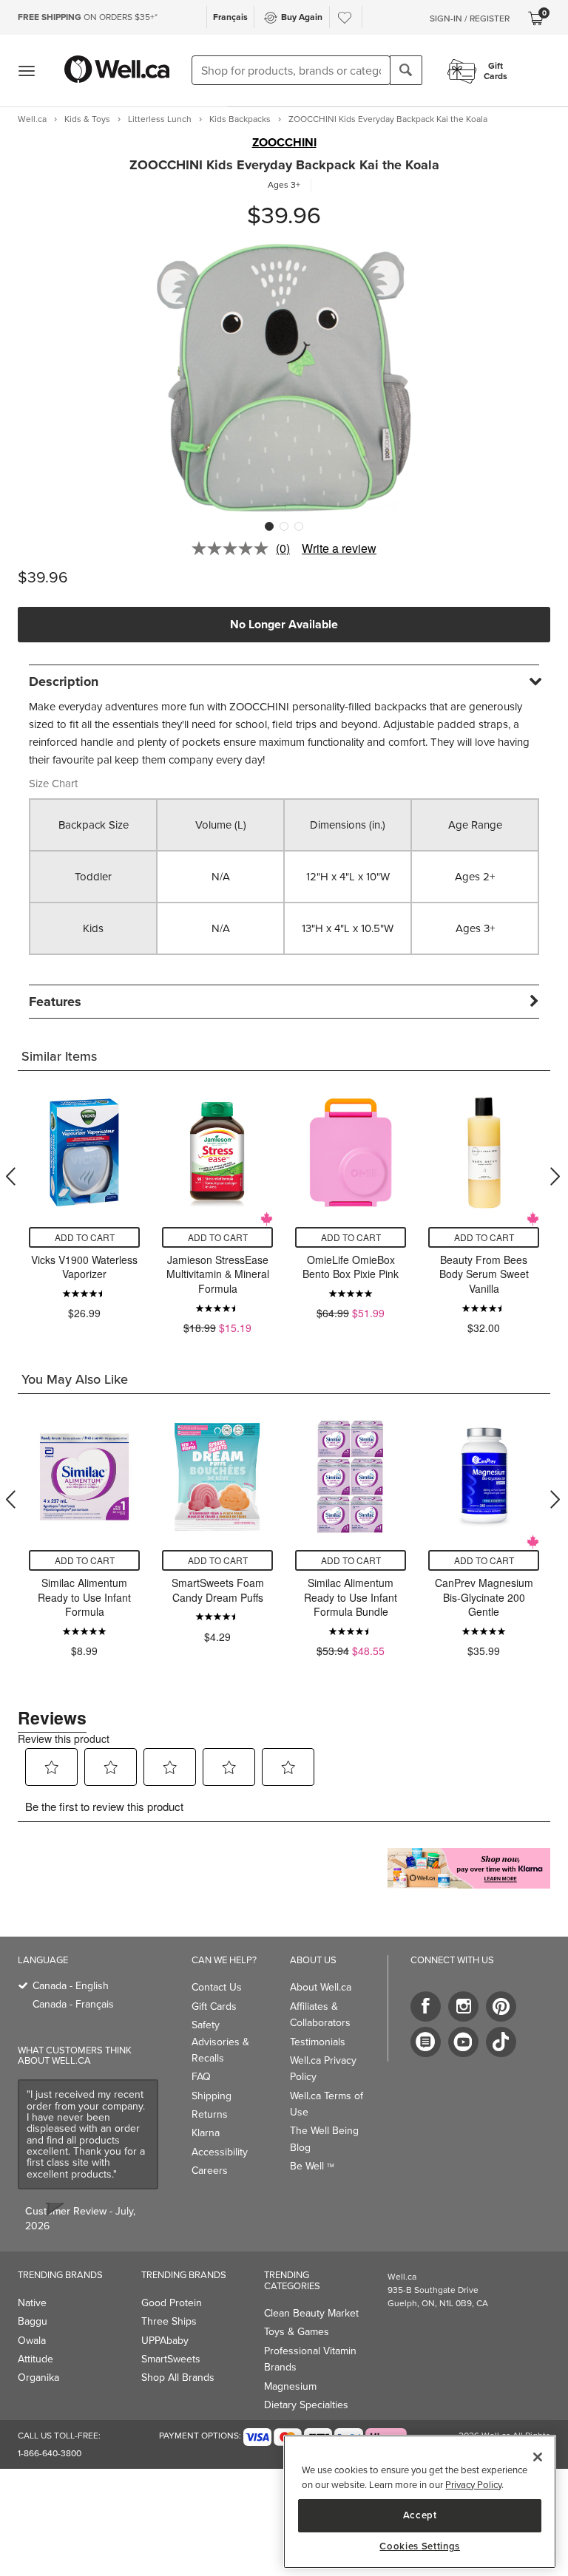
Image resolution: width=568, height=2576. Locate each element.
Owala (32, 2341)
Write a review (339, 548)
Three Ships (169, 2321)
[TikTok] (501, 2042)
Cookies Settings (420, 2546)
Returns (210, 2114)
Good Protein (172, 2303)
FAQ (201, 2077)
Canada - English (71, 1986)
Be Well (312, 2166)
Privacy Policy (473, 2485)
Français (230, 17)
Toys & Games (297, 2332)
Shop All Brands (178, 2378)
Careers (210, 2171)
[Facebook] (426, 2006)
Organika (38, 2378)
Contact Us (217, 1987)
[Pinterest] (501, 2006)
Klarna (206, 2133)
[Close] (538, 2457)
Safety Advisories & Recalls (220, 2042)
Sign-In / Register (470, 18)
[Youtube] (463, 2042)
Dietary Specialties (306, 2405)
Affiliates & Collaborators (320, 2015)
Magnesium (290, 2386)
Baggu (33, 2321)
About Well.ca (321, 1987)
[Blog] (426, 2042)
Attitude (35, 2359)
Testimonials (318, 2042)
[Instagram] (463, 2006)
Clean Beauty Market (311, 2313)
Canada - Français (73, 2004)
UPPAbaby (165, 2341)
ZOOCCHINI (284, 143)
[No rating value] (234, 548)
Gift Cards (214, 2006)
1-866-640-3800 (50, 2453)
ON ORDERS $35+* (88, 17)
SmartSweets (171, 2359)
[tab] (284, 681)
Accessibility (220, 2152)
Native (32, 2303)
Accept (420, 2515)
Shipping (212, 2096)
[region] (420, 2502)
